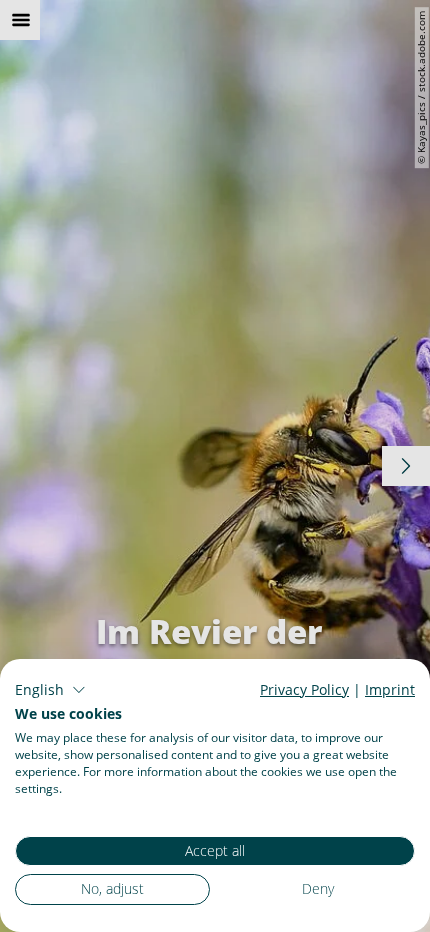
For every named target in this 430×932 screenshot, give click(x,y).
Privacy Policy (304, 689)
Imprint (390, 689)
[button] (50, 690)
